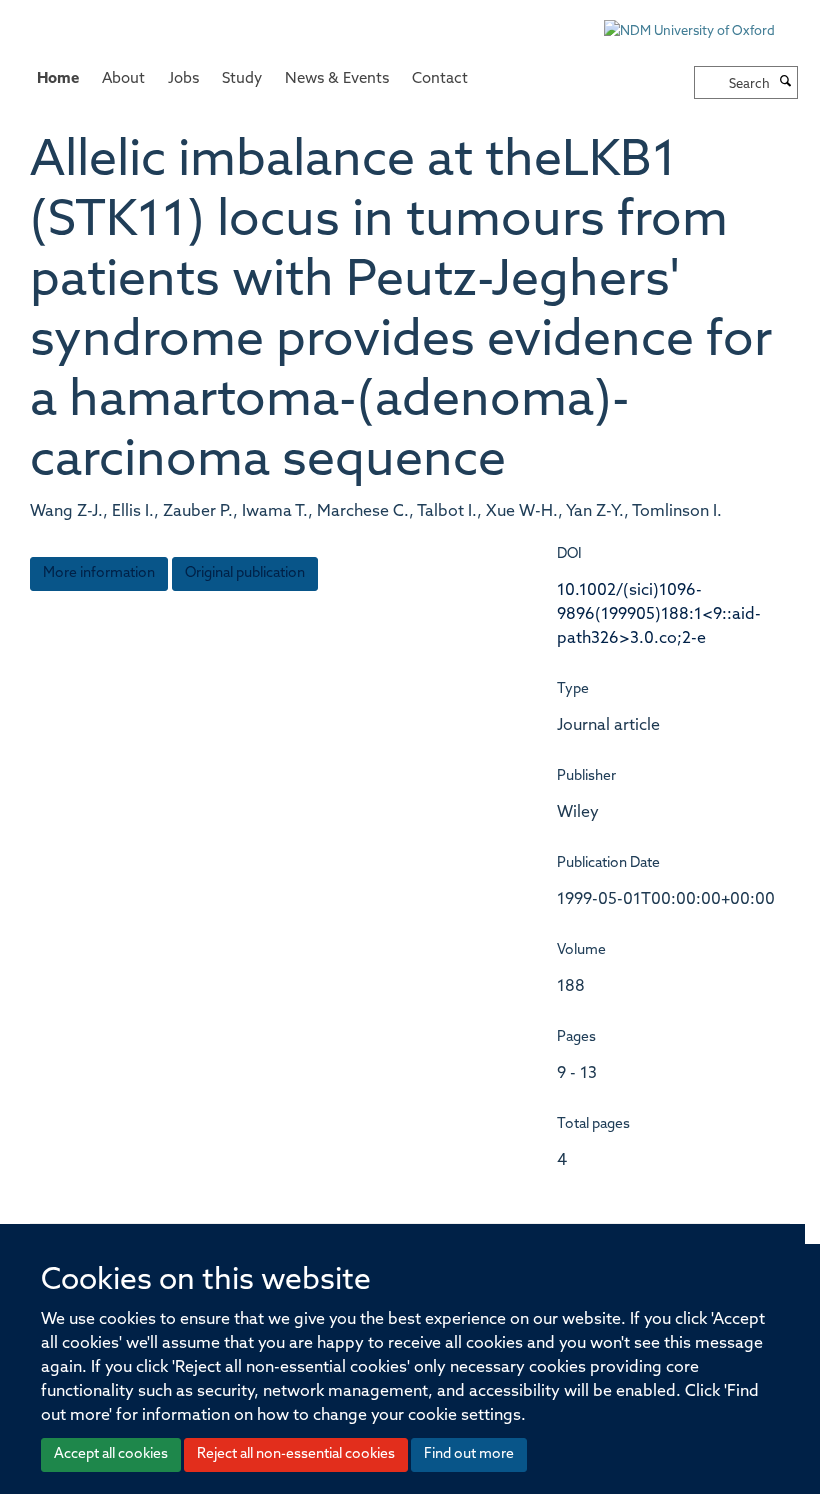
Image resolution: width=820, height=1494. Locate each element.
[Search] (786, 83)
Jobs (183, 79)
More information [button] (99, 573)
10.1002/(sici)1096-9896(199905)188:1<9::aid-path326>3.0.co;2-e (659, 615)
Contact (440, 79)
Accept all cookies (111, 1454)
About (123, 79)
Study (242, 79)
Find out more (469, 1454)
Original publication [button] (245, 573)
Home (58, 79)
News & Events (337, 79)
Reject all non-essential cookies (296, 1454)
